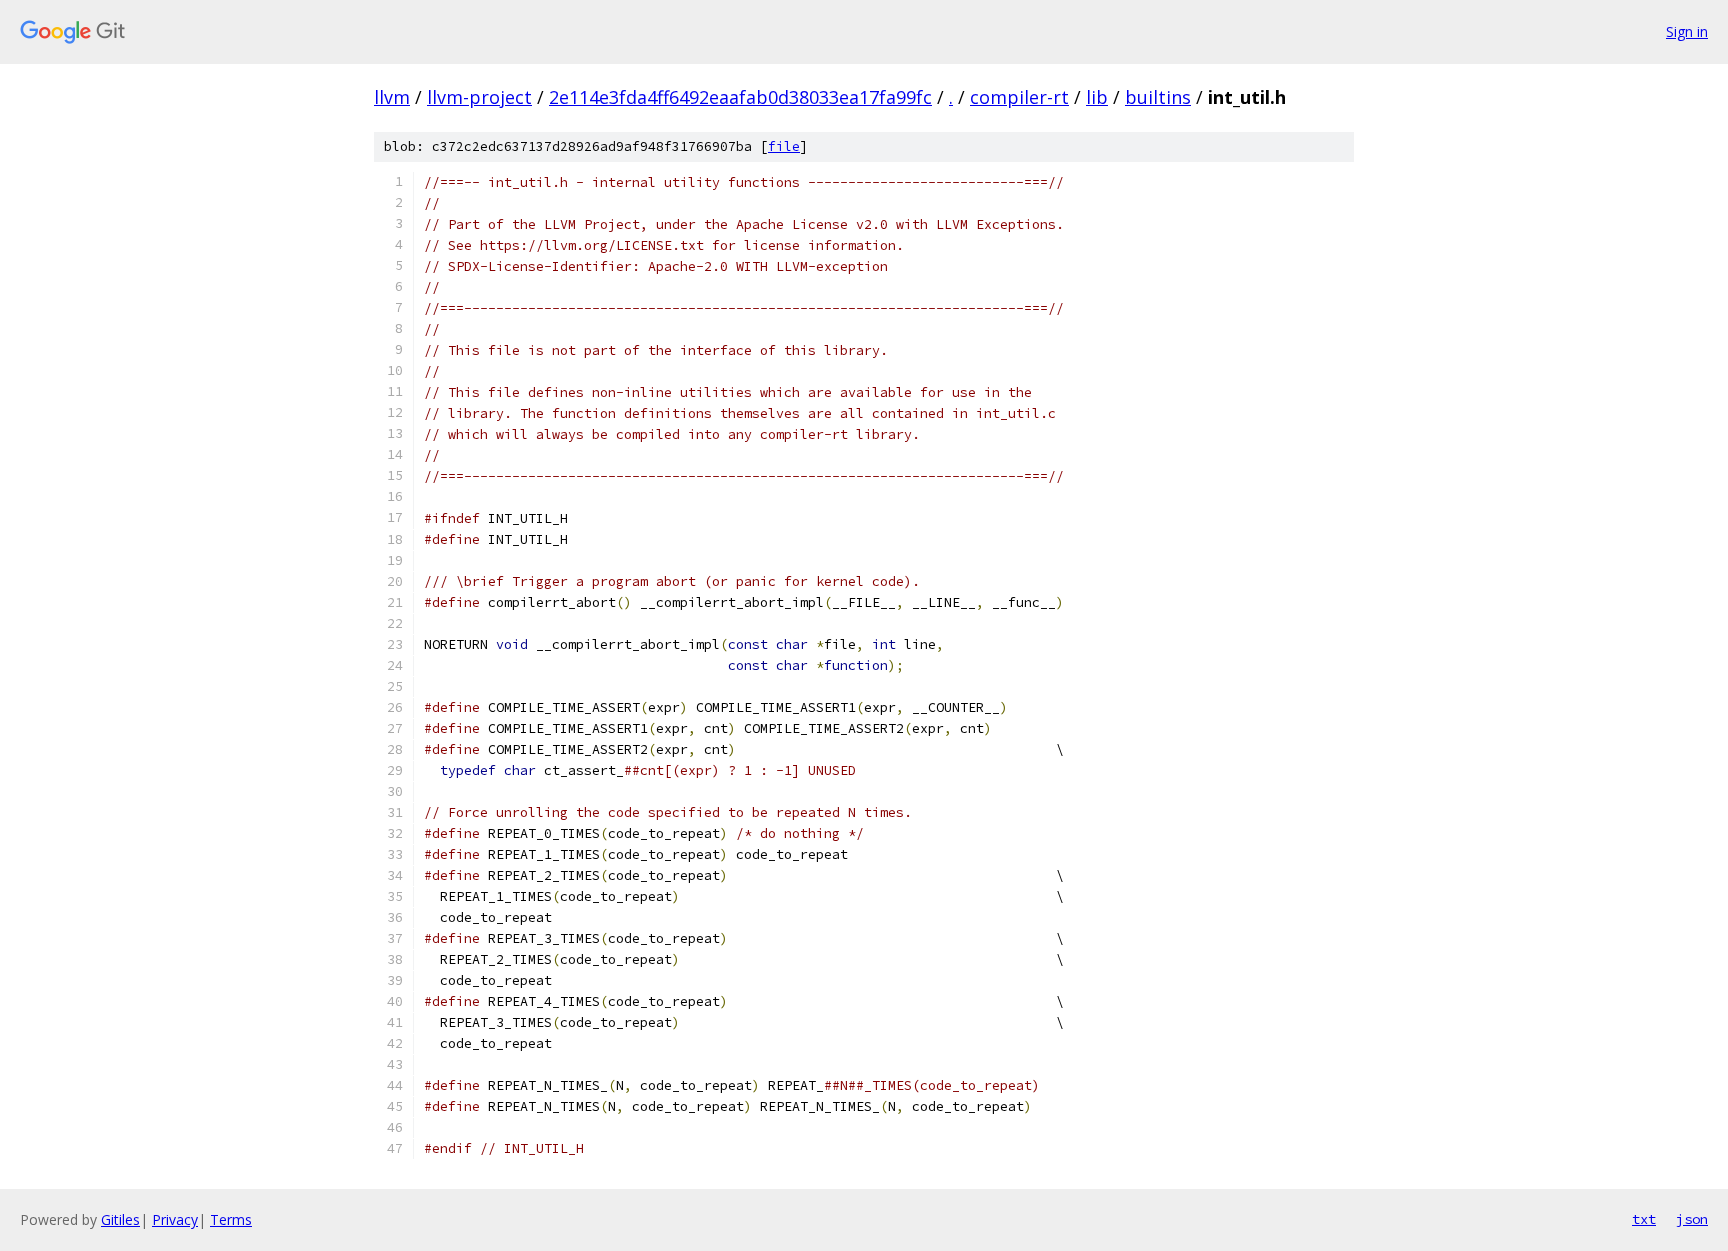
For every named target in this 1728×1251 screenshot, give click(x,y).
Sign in (1687, 31)
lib (1097, 97)
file (784, 146)
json (1692, 1219)
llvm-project (479, 97)
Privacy (175, 1219)
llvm (392, 97)
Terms (231, 1219)
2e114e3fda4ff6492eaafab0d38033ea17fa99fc (740, 97)
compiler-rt (1019, 97)
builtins (1158, 97)
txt (1644, 1219)
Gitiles (120, 1219)
